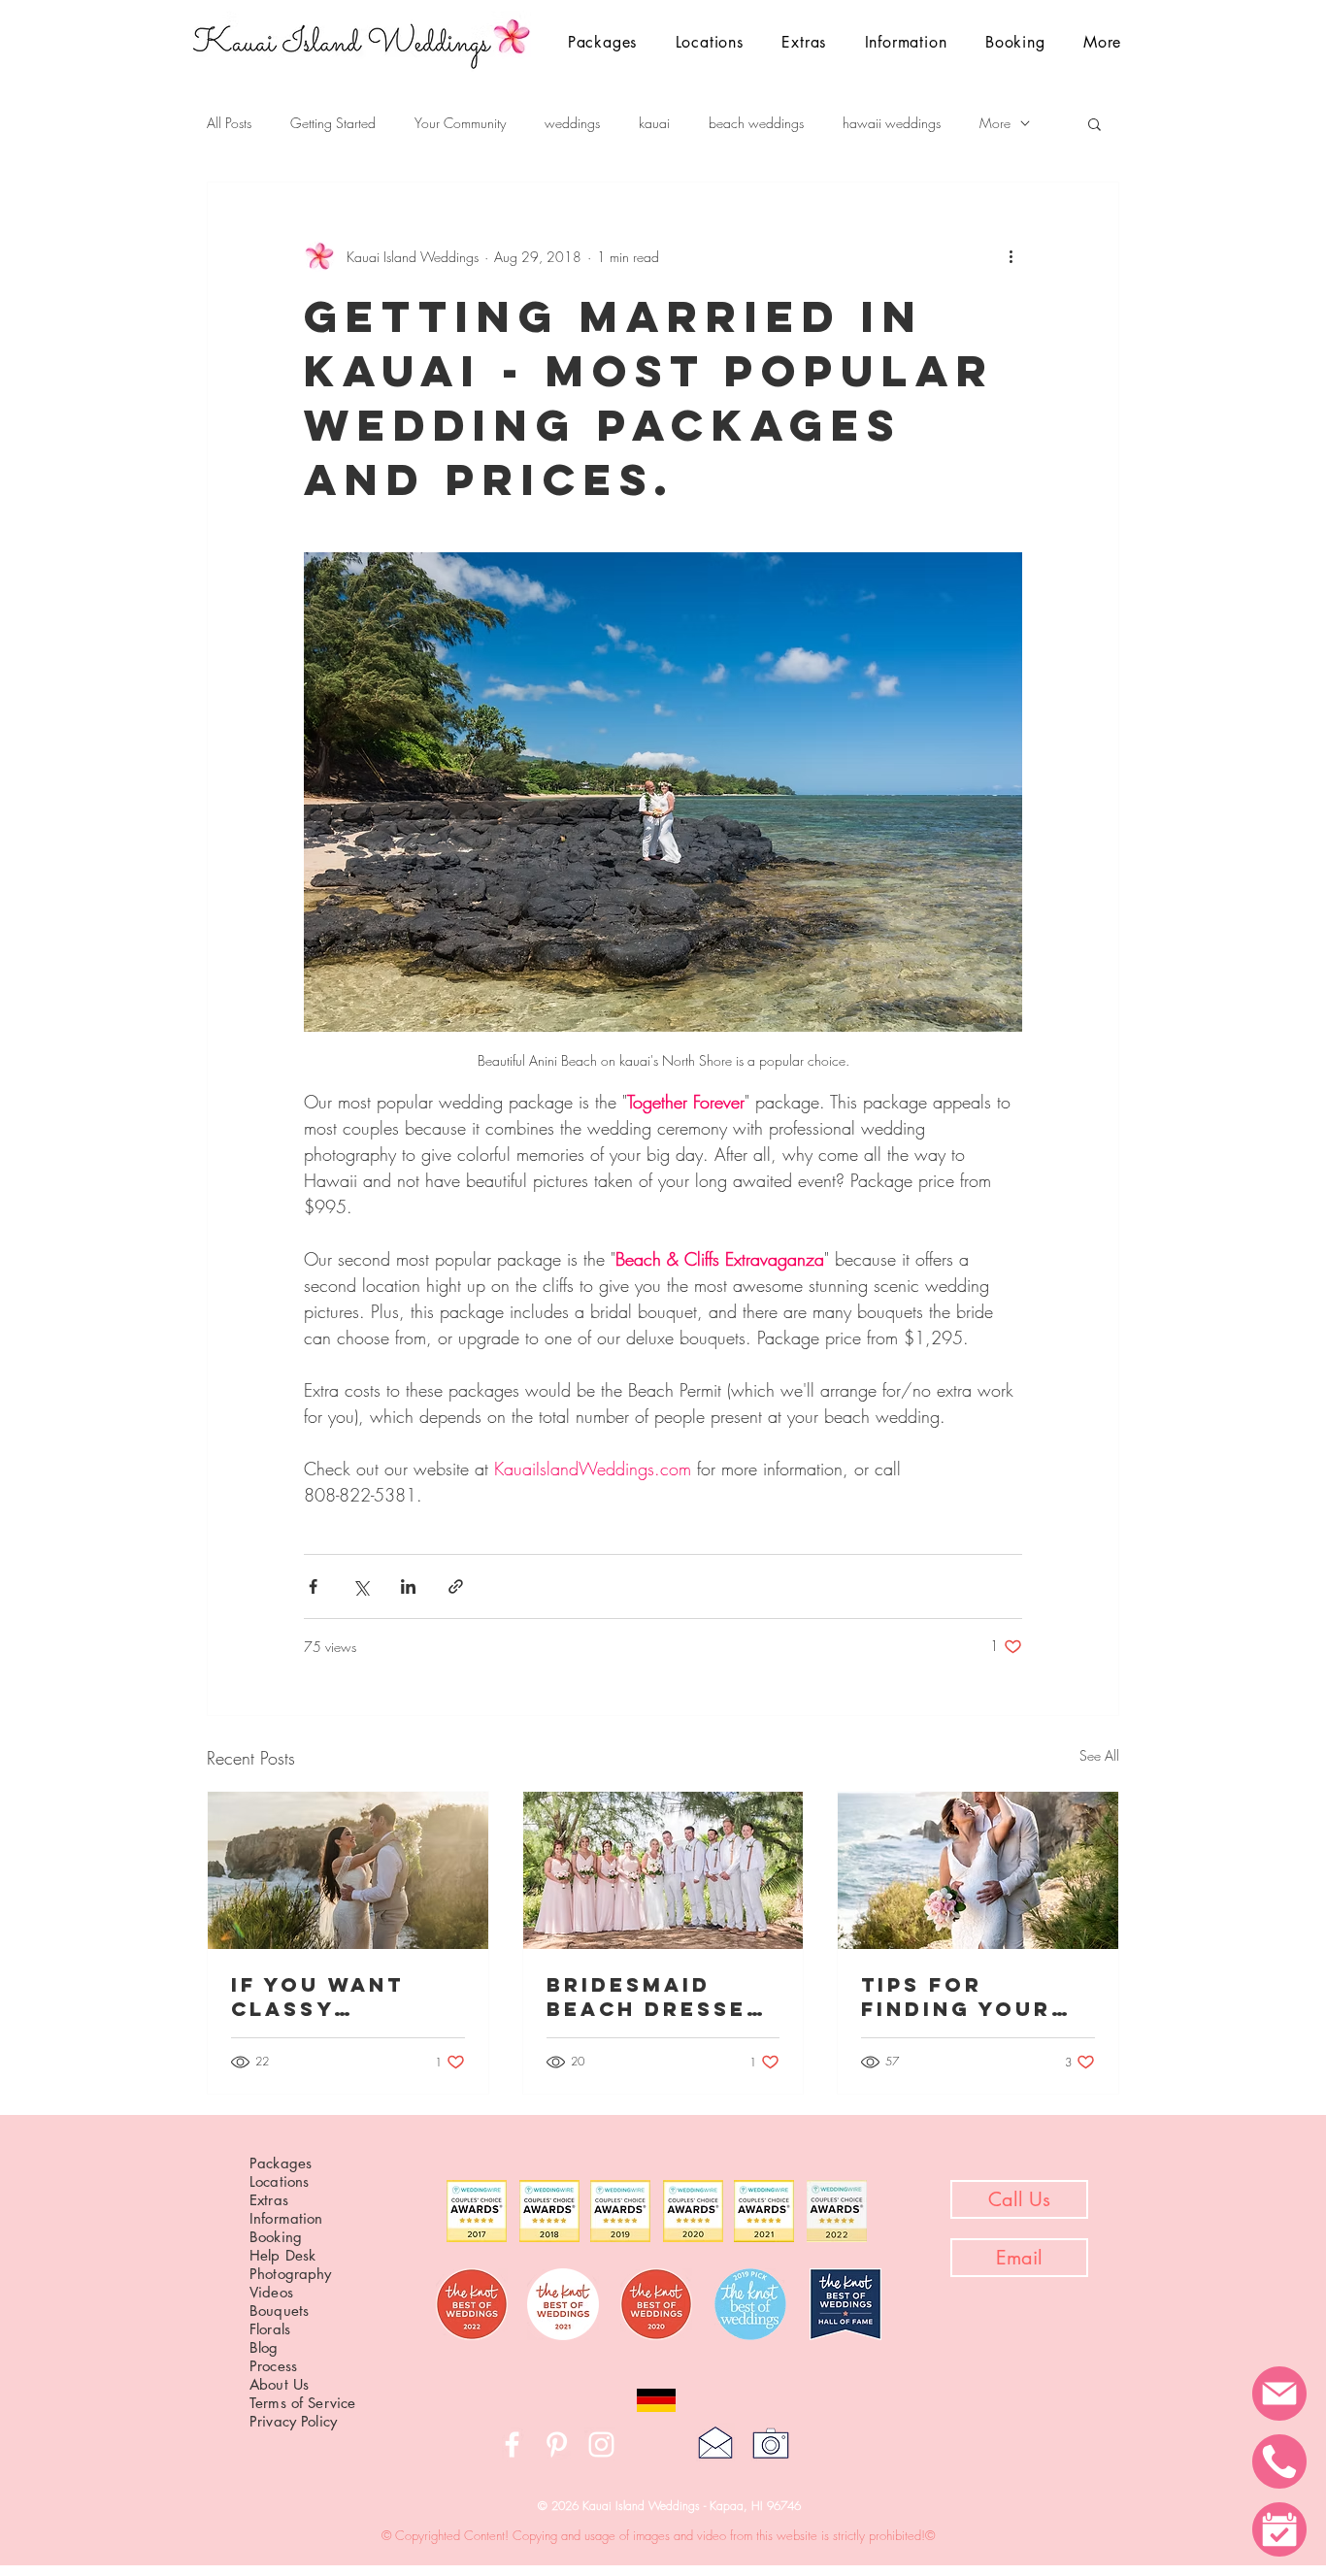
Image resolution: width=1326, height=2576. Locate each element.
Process (273, 2366)
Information (286, 2218)
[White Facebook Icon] (512, 2444)
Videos (271, 2292)
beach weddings (756, 123)
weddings (572, 123)
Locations (279, 2181)
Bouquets (279, 2311)
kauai (654, 123)
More (995, 123)
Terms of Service (302, 2403)
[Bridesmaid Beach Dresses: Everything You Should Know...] (663, 1870)
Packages (281, 2163)
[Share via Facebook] (313, 1586)
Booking (276, 2237)
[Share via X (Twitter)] (361, 1586)
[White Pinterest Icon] (557, 2444)
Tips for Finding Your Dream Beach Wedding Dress (971, 1997)
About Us (279, 2384)
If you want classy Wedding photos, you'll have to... (342, 1997)
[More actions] (1011, 256)
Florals (270, 2329)
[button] (710, 42)
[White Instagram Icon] (601, 2444)
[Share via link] (456, 1586)
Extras (269, 2200)
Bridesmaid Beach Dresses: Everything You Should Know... (662, 1997)
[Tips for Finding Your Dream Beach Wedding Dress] (978, 1870)
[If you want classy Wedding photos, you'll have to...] (348, 1870)
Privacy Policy (293, 2421)
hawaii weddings (892, 123)
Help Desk (282, 2255)
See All (1099, 1755)
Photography (291, 2274)
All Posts (229, 123)
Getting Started (333, 123)
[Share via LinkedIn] (408, 1586)
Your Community (460, 123)
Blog (264, 2347)
